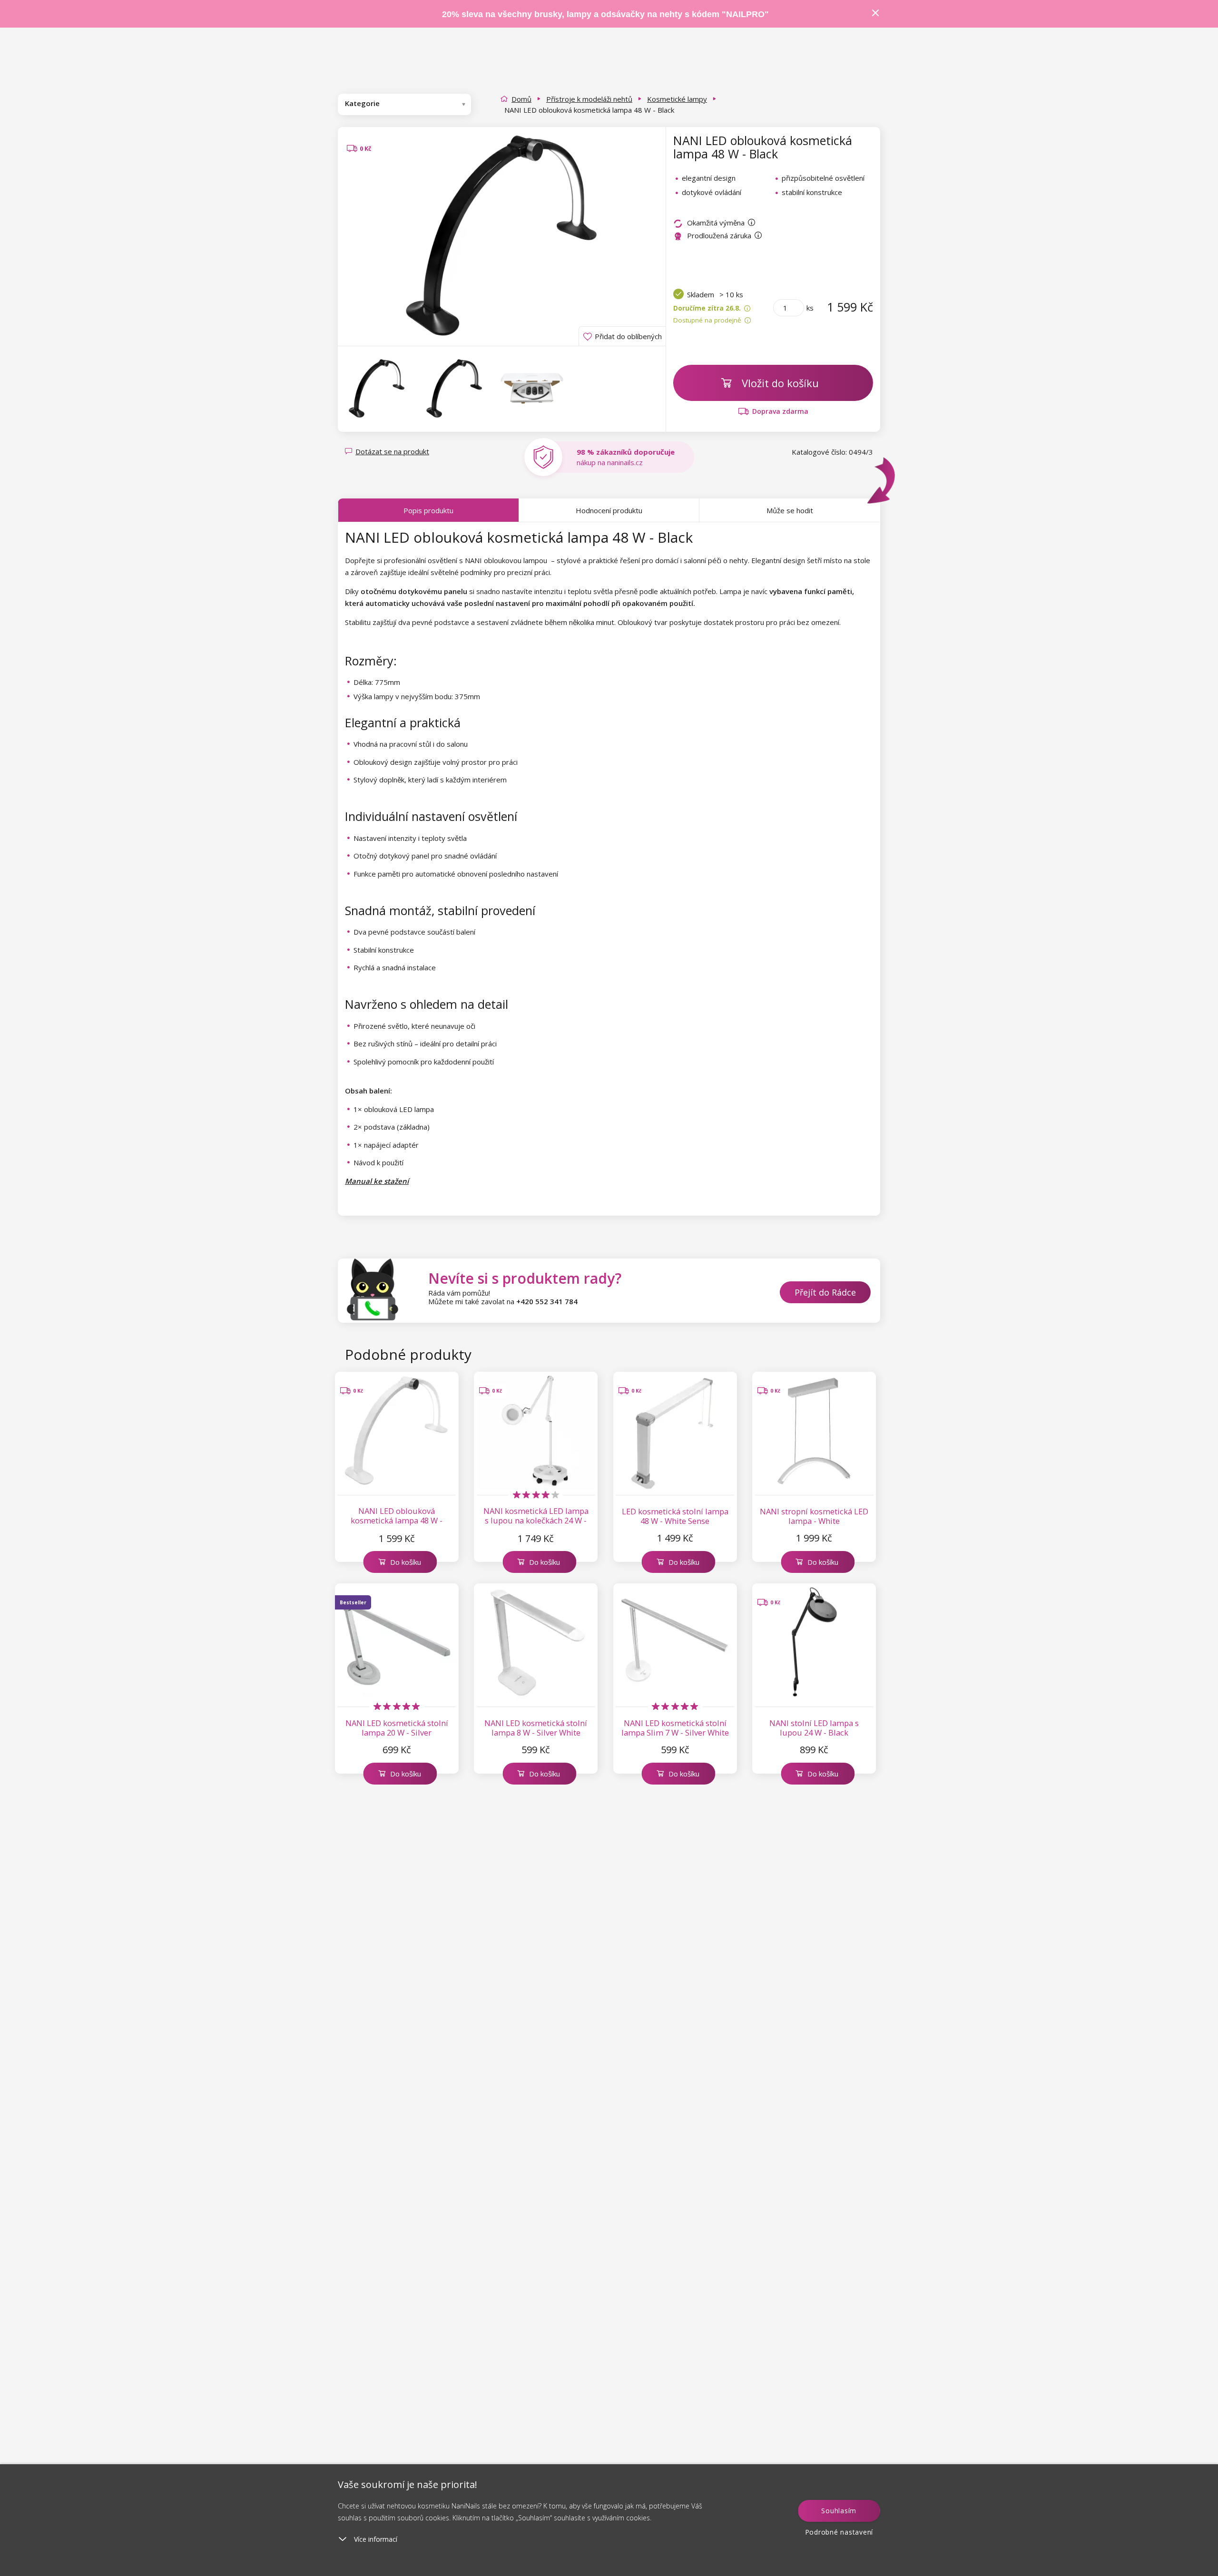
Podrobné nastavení (839, 2532)
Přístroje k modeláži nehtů (589, 99)
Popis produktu (428, 510)
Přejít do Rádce (825, 1292)
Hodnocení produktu (609, 510)
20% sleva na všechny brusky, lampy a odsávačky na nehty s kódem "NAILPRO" (605, 14)
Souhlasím (839, 2511)
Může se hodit (790, 510)
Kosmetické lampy (677, 99)
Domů (521, 99)
